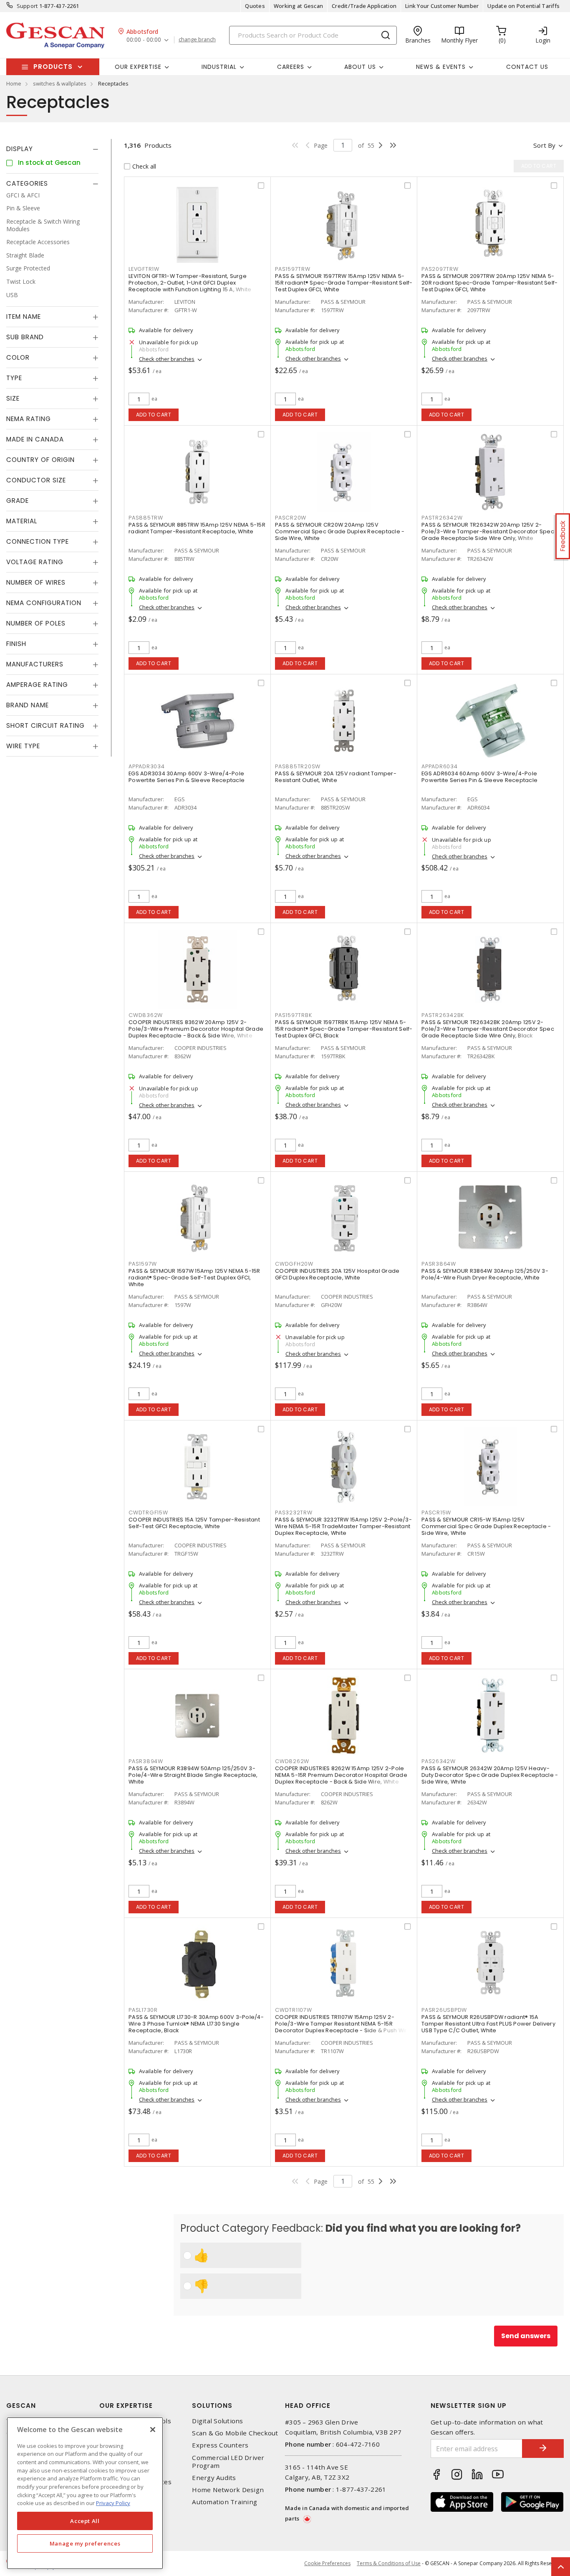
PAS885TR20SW (298, 766)
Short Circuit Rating (45, 726)
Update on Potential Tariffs (523, 6)
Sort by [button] (544, 145)
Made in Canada (35, 440)
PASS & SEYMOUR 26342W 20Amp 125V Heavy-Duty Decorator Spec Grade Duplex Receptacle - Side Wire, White (490, 1775)
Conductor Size (36, 481)
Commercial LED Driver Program (228, 2462)
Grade (18, 501)
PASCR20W (291, 518)
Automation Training (224, 2502)
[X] (153, 2430)
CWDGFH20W (294, 1264)
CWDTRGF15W (148, 1513)
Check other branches (167, 359)
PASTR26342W (442, 518)
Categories (27, 183)
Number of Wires (36, 583)
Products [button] (53, 67)
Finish (16, 644)
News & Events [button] (441, 67)
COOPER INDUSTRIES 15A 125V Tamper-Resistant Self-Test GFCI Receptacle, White (194, 1523)
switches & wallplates (60, 83)
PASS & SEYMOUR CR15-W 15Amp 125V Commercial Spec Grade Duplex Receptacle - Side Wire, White (486, 1526)
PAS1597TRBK (293, 1015)
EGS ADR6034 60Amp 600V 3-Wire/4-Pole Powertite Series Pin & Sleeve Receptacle (479, 777)
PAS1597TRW (293, 269)
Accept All (85, 2521)
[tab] (52, 149)
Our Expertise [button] (138, 67)
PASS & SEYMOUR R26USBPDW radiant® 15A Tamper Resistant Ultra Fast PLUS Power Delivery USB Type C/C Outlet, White (488, 2024)
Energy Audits (214, 2478)
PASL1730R (143, 2010)
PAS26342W (439, 1761)
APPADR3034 (147, 766)
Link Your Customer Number (442, 6)
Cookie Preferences (327, 2563)
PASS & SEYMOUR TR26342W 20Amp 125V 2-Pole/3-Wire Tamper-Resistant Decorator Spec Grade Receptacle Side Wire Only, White (488, 531)
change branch (197, 40)
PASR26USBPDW (444, 2010)
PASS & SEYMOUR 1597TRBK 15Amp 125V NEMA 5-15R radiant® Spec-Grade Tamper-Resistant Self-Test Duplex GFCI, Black (344, 1029)
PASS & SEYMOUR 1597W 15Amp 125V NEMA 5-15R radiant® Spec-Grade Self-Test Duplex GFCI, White (194, 1278)
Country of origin (40, 460)
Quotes (255, 6)
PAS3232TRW (294, 1513)
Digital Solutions (217, 2421)
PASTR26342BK (443, 1015)
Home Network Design (228, 2490)
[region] (85, 2493)
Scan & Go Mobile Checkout (235, 2433)
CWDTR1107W (294, 2010)
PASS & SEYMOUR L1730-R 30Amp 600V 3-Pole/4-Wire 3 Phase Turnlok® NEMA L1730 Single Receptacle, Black (196, 2024)
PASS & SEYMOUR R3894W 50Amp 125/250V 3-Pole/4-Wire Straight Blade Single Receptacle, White (193, 1775)
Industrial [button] (219, 67)
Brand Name (28, 705)
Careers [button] (291, 67)
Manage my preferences (85, 2543)
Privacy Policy (113, 2503)
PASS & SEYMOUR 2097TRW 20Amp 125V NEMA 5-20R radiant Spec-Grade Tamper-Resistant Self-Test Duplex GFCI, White (489, 283)
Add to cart (154, 415)
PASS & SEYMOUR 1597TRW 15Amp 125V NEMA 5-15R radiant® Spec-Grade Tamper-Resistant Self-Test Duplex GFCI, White (344, 283)
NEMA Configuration (44, 603)
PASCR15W (436, 1513)
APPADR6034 (440, 766)
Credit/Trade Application (364, 6)
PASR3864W (439, 1264)
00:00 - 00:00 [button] (144, 40)
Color (18, 358)
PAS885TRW (146, 518)
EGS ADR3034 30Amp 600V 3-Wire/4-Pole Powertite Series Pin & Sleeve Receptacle (187, 777)
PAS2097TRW (440, 269)
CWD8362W (146, 1015)
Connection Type (38, 542)
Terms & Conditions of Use (389, 2563)
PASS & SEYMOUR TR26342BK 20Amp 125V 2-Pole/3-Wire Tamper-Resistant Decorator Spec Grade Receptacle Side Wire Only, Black (488, 1029)
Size (13, 399)
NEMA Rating (29, 419)
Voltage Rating (35, 562)
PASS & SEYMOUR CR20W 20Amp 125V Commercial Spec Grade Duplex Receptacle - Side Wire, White (340, 531)
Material (22, 521)
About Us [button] (360, 67)
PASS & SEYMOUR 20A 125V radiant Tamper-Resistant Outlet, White (336, 777)
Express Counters (220, 2445)
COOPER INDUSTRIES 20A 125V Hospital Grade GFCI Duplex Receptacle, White (337, 1274)
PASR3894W (146, 1761)
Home (14, 83)
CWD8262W (292, 1761)
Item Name (24, 317)
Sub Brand (25, 337)
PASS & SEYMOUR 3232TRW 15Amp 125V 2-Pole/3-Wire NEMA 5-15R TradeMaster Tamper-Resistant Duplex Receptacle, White (343, 1526)
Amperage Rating (37, 685)
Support (27, 6)
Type (14, 378)
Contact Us (527, 67)
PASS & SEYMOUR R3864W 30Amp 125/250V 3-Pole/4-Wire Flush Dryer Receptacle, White (485, 1274)
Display (20, 149)
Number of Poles (36, 624)
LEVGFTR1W (144, 269)
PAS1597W (143, 1264)
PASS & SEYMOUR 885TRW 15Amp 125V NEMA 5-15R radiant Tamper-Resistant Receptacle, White (197, 528)
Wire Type (23, 746)
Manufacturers (35, 665)
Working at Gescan (298, 6)
